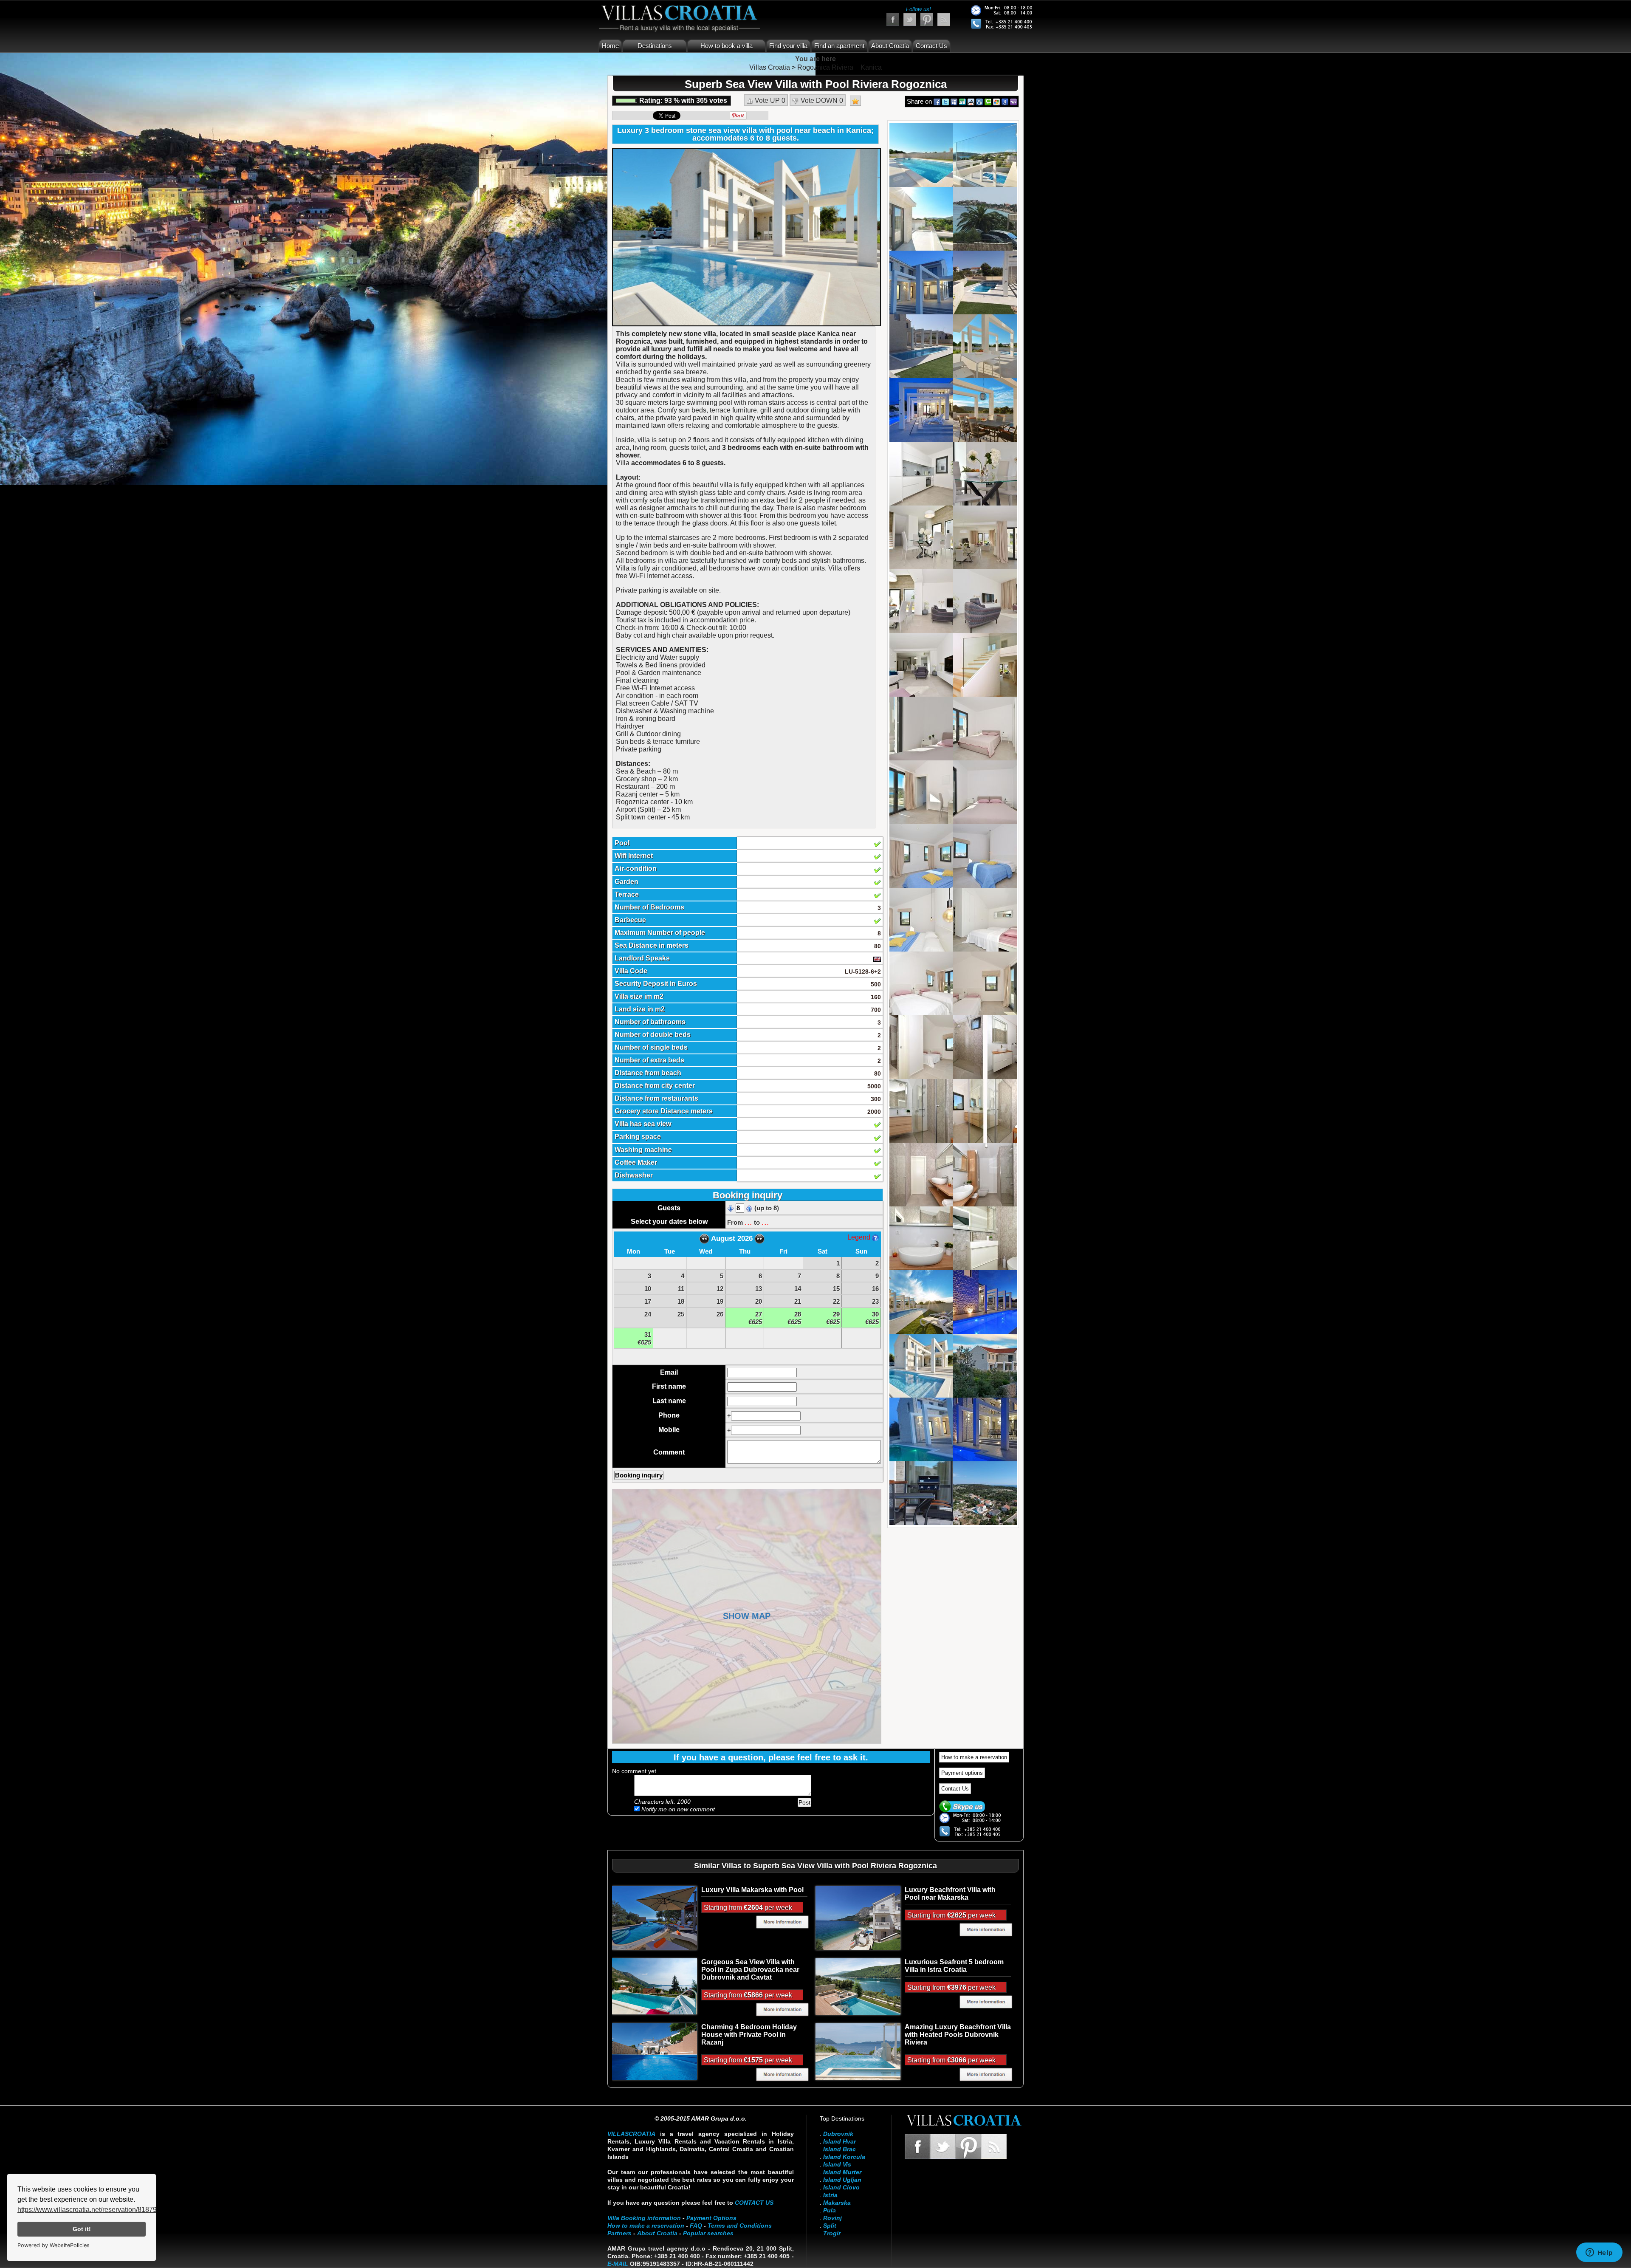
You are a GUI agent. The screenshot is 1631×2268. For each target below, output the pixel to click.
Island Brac (839, 2149)
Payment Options (711, 2218)
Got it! (82, 2229)
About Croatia (890, 46)
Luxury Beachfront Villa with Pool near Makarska (950, 1894)
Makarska (837, 2203)
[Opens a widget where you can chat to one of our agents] (1599, 2253)
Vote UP (769, 100)
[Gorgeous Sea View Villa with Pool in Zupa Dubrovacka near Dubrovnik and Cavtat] (655, 1986)
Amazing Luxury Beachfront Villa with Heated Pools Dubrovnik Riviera (958, 2035)
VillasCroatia (631, 2134)
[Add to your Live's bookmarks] (996, 101)
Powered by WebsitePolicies (54, 2245)
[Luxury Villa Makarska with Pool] (655, 1918)
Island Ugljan (842, 2180)
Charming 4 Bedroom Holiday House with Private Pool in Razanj (749, 2035)
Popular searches (708, 2233)
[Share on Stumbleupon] (962, 101)
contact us (754, 2203)
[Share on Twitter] (945, 101)
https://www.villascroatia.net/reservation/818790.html (96, 2210)
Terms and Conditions (740, 2226)
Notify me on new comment (677, 1809)
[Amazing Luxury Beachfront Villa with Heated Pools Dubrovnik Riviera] (858, 2051)
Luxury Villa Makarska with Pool (752, 1890)
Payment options (962, 1773)
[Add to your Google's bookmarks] (1005, 101)
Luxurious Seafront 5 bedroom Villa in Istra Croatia (954, 1966)
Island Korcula (844, 2157)
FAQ (696, 2226)
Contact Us (931, 46)
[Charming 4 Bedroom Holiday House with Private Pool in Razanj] (655, 2051)
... (748, 1222)
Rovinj (832, 2218)
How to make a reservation (974, 1757)
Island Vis (837, 2164)
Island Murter (842, 2172)
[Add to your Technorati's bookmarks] (988, 101)
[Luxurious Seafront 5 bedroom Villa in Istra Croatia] (858, 1986)
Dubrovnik (838, 2134)
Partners (619, 2233)
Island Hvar (839, 2141)
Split (830, 2226)
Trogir (832, 2233)
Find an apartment (839, 46)
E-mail (618, 2264)
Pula (830, 2210)
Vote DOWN (821, 100)
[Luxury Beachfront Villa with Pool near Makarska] (858, 1918)
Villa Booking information (644, 2218)
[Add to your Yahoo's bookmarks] (1013, 101)
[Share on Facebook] (937, 101)
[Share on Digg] (979, 101)
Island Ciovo (841, 2187)
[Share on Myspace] (954, 101)
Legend (860, 1237)
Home (610, 46)
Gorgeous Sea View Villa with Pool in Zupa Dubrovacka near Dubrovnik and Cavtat (750, 1970)
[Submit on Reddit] (971, 101)
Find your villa (788, 46)
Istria (830, 2195)
